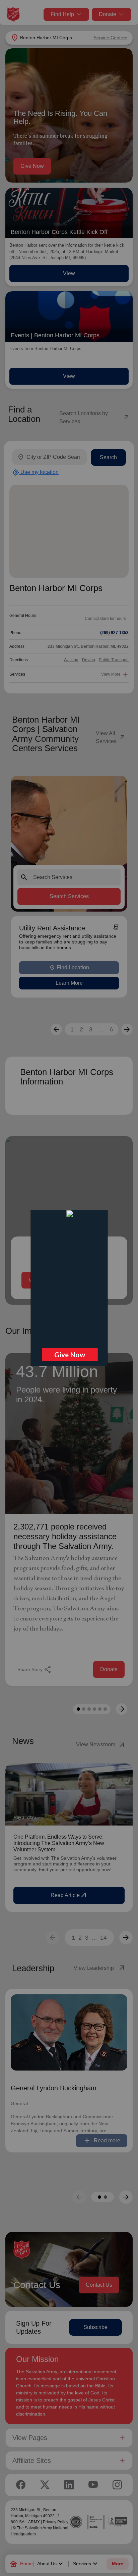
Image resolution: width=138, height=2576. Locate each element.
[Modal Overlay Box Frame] (69, 1288)
